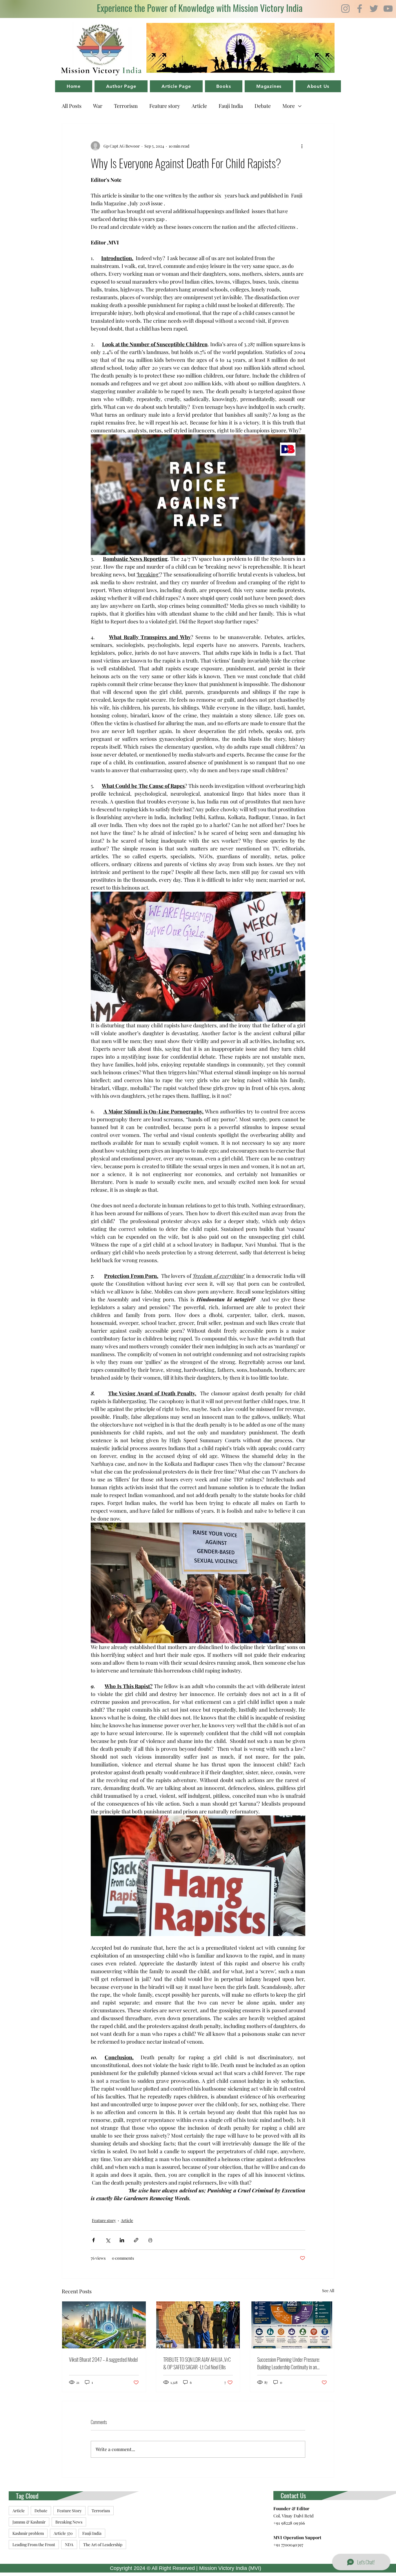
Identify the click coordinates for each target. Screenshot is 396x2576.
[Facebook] (360, 9)
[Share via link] (136, 2240)
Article (199, 106)
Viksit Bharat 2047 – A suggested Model (103, 2359)
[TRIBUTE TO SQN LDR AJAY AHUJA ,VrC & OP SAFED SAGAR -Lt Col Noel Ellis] (198, 2325)
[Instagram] (345, 9)
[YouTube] (388, 9)
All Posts (72, 106)
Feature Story (69, 2511)
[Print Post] (150, 2240)
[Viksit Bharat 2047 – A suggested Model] (104, 2325)
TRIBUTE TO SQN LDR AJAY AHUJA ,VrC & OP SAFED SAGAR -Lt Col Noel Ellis (197, 2363)
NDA (69, 2545)
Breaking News (69, 2522)
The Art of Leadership (103, 2545)
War (98, 106)
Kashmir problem (28, 2533)
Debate (263, 106)
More (289, 106)
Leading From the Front (34, 2545)
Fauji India (231, 106)
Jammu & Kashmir (29, 2522)
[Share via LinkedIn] (122, 2240)
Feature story (165, 106)
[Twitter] (374, 9)
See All (328, 2291)
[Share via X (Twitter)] (108, 2240)
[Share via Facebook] (93, 2240)
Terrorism (126, 106)
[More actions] (302, 146)
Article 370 (63, 2533)
